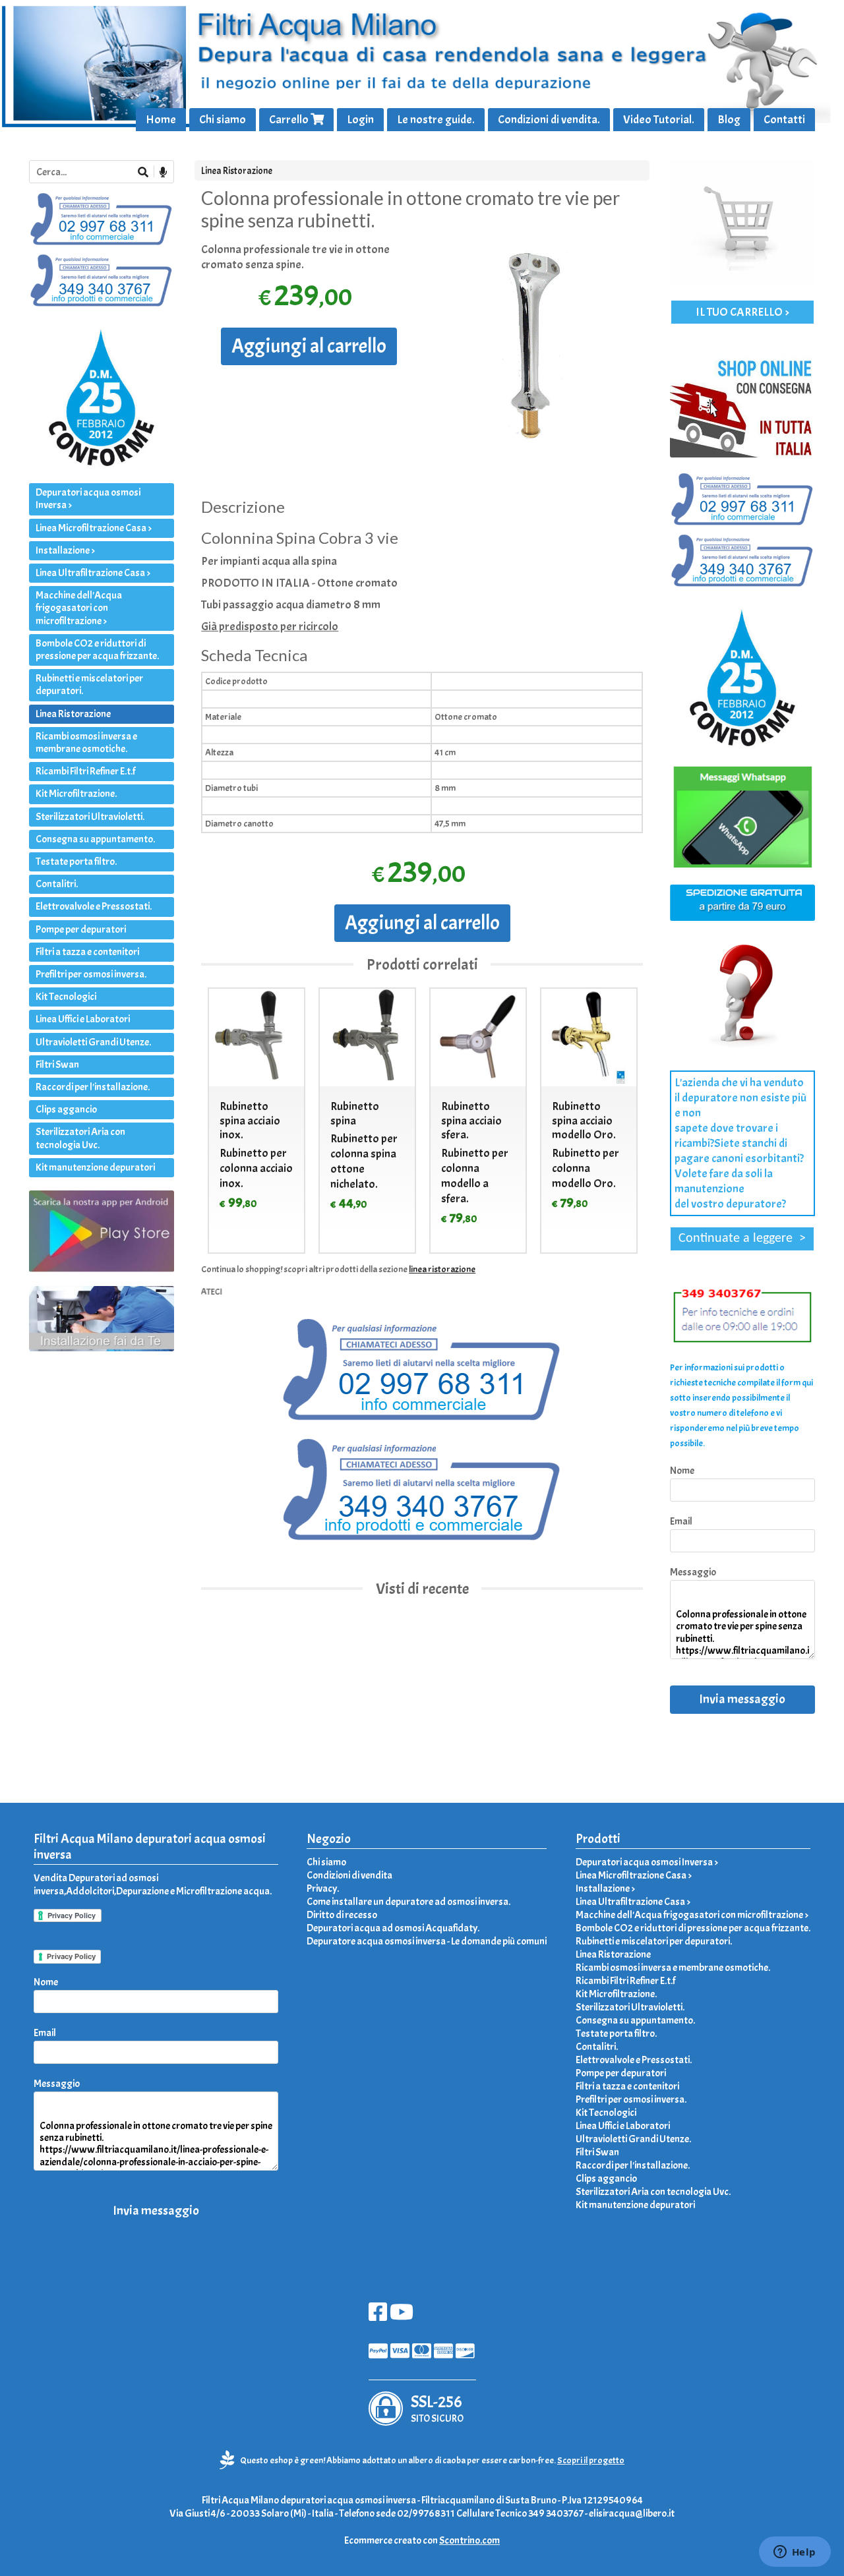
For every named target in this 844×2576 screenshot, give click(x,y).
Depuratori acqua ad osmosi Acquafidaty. (393, 1928)
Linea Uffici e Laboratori (83, 1019)
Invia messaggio (742, 1699)
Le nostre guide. (436, 120)
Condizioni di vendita (349, 1875)
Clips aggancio (66, 1109)
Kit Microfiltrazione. (76, 794)
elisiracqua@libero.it (632, 2513)
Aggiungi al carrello (309, 346)
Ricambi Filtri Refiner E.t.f (85, 771)
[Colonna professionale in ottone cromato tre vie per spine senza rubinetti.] (535, 350)
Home (161, 120)
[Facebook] (378, 2316)
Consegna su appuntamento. (95, 839)
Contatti (784, 120)
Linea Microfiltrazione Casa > (94, 528)
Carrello (290, 120)
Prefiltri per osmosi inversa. (91, 974)
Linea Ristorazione (237, 171)
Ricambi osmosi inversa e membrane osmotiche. (86, 743)
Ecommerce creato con (422, 2540)
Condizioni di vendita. (549, 120)
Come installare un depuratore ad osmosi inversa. (408, 1902)
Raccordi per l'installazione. (93, 1087)
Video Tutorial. (659, 120)
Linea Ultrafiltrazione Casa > (93, 573)
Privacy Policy (71, 1956)
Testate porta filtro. (76, 862)
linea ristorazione (442, 1269)
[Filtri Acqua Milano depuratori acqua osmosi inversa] (422, 66)
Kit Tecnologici (66, 997)
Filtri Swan (57, 1065)
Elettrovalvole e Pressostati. (94, 906)
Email (681, 1521)
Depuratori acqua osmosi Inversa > (88, 499)
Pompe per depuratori (81, 929)
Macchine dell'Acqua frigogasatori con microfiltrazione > (79, 608)
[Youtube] (402, 2316)
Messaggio (693, 1572)
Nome (682, 1471)
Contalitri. (57, 884)
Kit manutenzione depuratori (95, 1167)
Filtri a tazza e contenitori (87, 952)
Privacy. (323, 1888)
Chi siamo (223, 120)
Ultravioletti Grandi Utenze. (93, 1042)
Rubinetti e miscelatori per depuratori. (89, 685)
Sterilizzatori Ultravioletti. (90, 817)
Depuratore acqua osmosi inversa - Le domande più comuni (427, 1941)
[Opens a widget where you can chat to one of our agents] (795, 2553)
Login (360, 120)
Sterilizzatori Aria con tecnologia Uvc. (80, 1138)
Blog (729, 120)
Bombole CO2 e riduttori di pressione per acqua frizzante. (97, 650)
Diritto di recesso (342, 1915)
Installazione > (65, 550)
